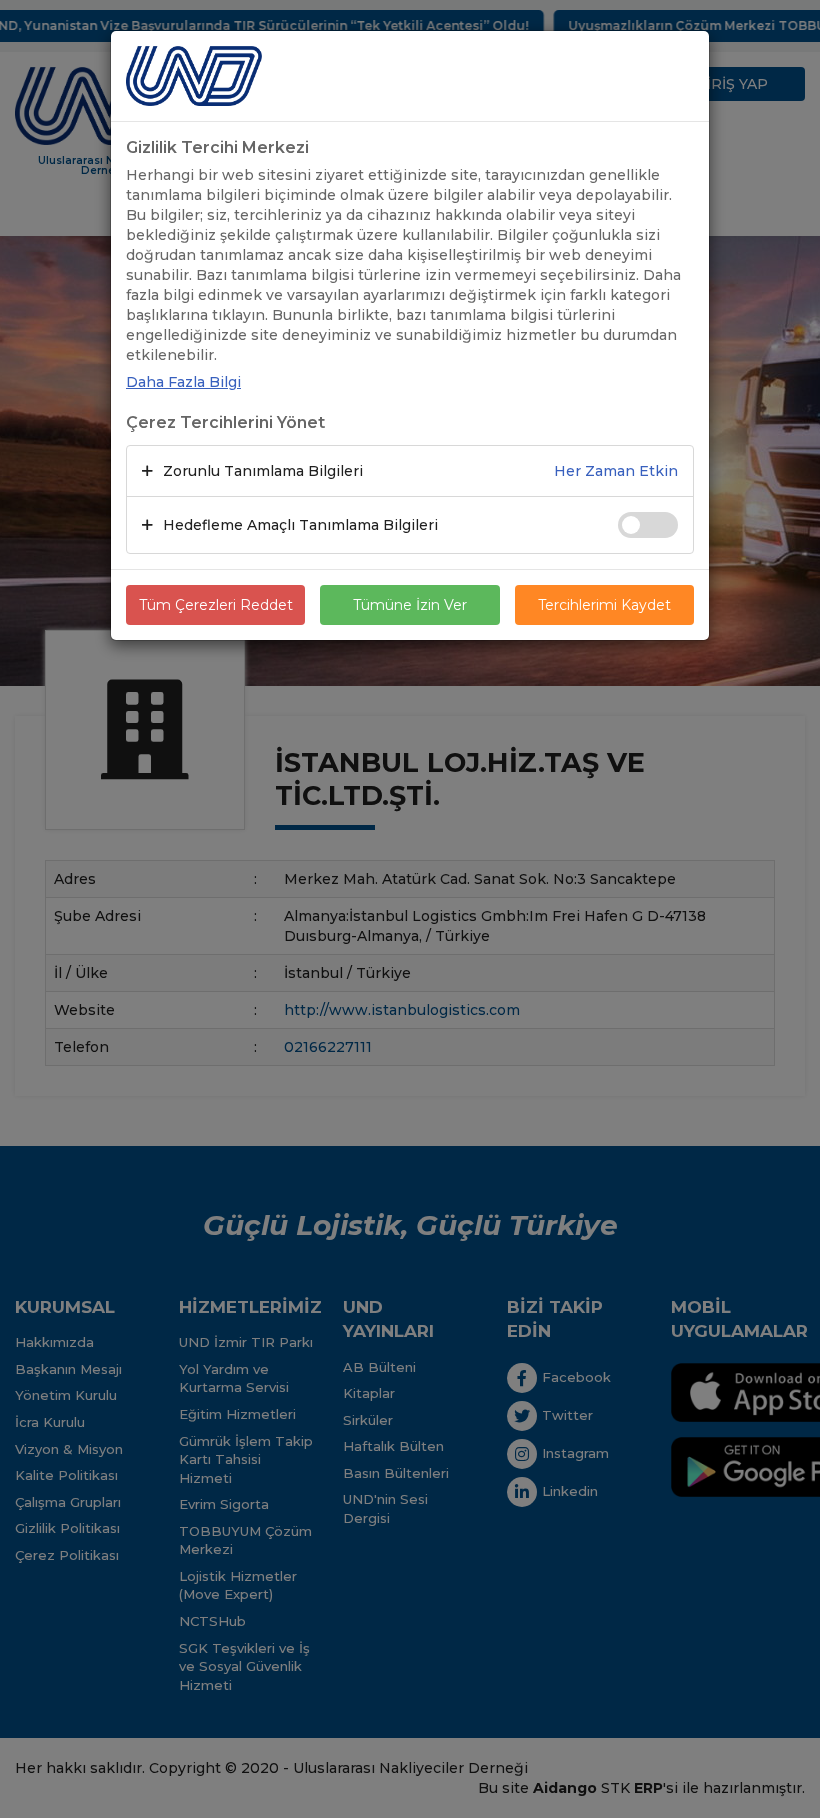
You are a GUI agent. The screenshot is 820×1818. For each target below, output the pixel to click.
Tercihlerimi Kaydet (604, 605)
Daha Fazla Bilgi (183, 382)
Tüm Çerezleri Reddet (216, 605)
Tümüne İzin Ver (410, 605)
